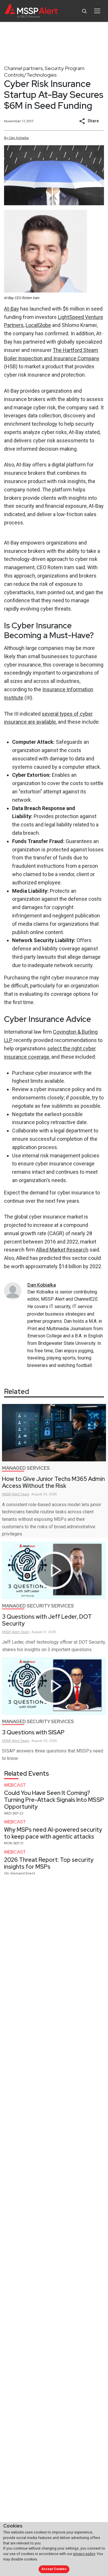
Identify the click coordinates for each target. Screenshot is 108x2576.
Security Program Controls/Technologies (44, 71)
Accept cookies (54, 2569)
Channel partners (23, 68)
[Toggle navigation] (97, 11)
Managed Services (26, 1468)
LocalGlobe (38, 325)
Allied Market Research (62, 1250)
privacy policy (84, 2554)
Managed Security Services (38, 1606)
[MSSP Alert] (31, 11)
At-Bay (12, 309)
